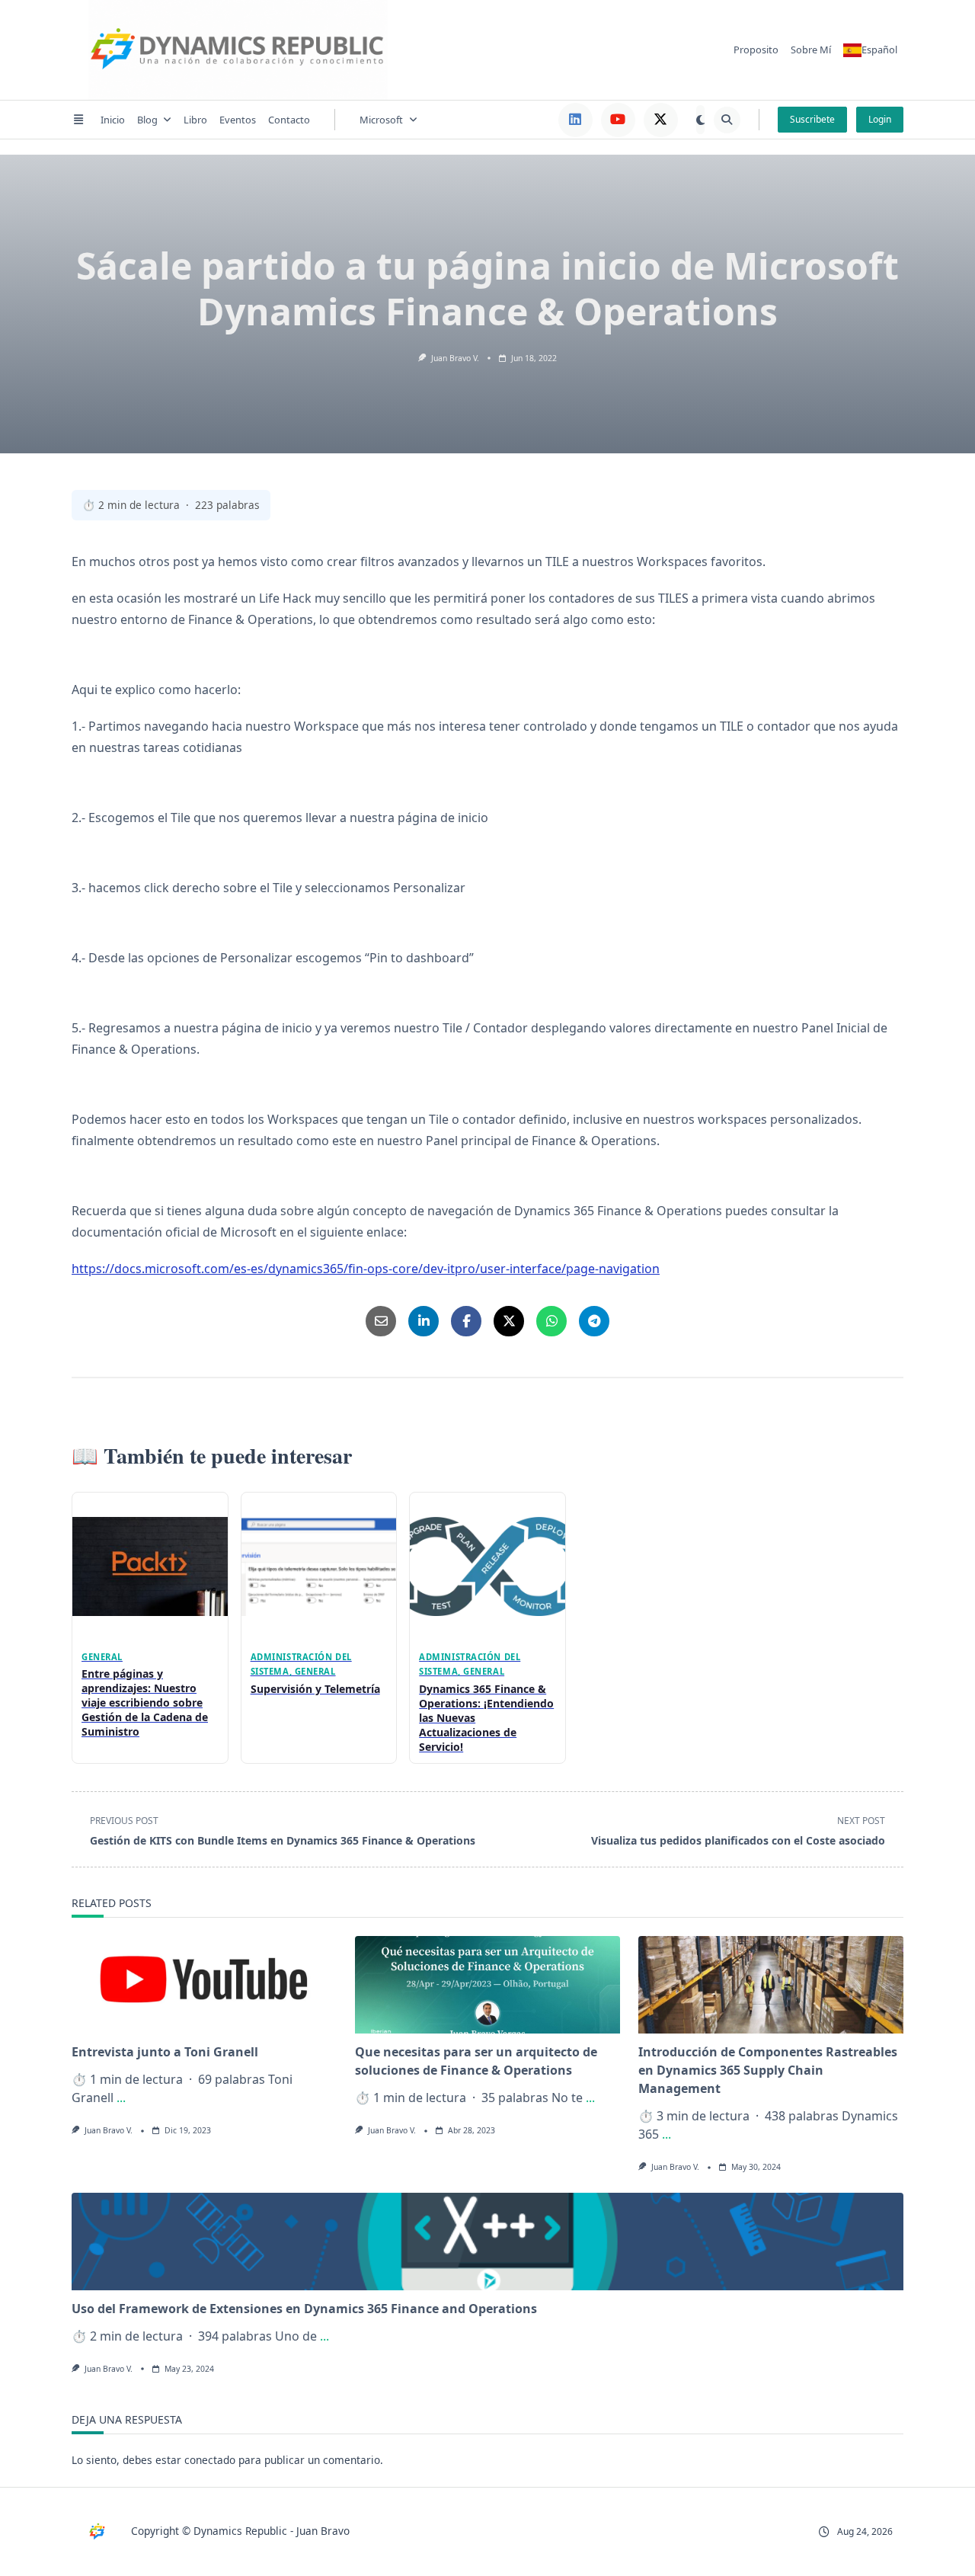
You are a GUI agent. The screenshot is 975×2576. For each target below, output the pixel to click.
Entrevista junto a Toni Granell (165, 2052)
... (121, 2098)
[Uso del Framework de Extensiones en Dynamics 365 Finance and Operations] (487, 2242)
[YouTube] (618, 120)
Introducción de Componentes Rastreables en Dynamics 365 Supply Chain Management (768, 2070)
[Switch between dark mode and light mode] (700, 120)
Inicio (113, 120)
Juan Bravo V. (455, 358)
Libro (195, 120)
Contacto (289, 120)
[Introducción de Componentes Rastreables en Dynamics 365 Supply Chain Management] (771, 1985)
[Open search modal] (727, 120)
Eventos (238, 120)
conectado (210, 2460)
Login (880, 119)
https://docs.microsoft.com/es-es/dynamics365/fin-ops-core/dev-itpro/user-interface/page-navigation (366, 1269)
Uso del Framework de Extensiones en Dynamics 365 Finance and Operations (304, 2309)
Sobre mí (811, 50)
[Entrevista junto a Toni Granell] (204, 1985)
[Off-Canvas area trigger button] (78, 120)
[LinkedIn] (575, 120)
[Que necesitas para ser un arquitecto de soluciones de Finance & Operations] (487, 1985)
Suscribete (812, 119)
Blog (147, 120)
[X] (661, 120)
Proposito (756, 50)
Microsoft (381, 120)
